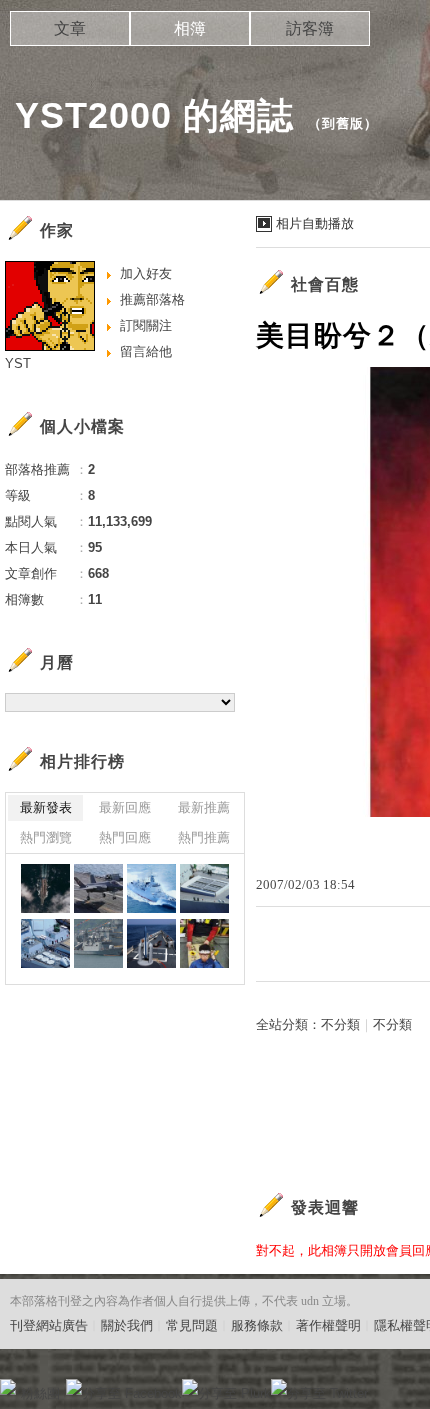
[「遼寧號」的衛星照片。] (45, 888)
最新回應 (125, 807)
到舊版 (343, 123)
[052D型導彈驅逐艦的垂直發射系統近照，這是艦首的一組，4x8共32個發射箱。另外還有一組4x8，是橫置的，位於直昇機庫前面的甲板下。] (204, 888)
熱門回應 (125, 837)
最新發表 (46, 807)
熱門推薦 (204, 837)
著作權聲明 (328, 1325)
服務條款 (257, 1325)
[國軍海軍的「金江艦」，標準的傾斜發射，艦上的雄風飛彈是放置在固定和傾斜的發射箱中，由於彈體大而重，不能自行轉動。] (98, 943)
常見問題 (192, 1325)
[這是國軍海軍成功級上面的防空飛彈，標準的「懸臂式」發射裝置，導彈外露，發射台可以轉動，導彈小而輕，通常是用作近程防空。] (151, 943)
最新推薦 (204, 807)
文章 (70, 28)
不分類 (340, 1024)
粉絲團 (40, 1393)
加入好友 (146, 273)
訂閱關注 (146, 325)
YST (18, 363)
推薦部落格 (152, 299)
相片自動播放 (315, 223)
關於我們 (127, 1325)
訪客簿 (310, 28)
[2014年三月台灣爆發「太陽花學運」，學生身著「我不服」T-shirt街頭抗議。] (204, 943)
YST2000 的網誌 (154, 115)
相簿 (190, 28)
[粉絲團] (8, 1387)
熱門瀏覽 (46, 837)
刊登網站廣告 (49, 1325)
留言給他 (146, 351)
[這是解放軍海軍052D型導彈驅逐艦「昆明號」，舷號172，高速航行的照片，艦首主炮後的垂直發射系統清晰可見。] (151, 888)
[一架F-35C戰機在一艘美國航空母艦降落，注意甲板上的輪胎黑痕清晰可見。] (98, 888)
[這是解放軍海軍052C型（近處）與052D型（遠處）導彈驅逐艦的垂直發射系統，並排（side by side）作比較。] (45, 943)
